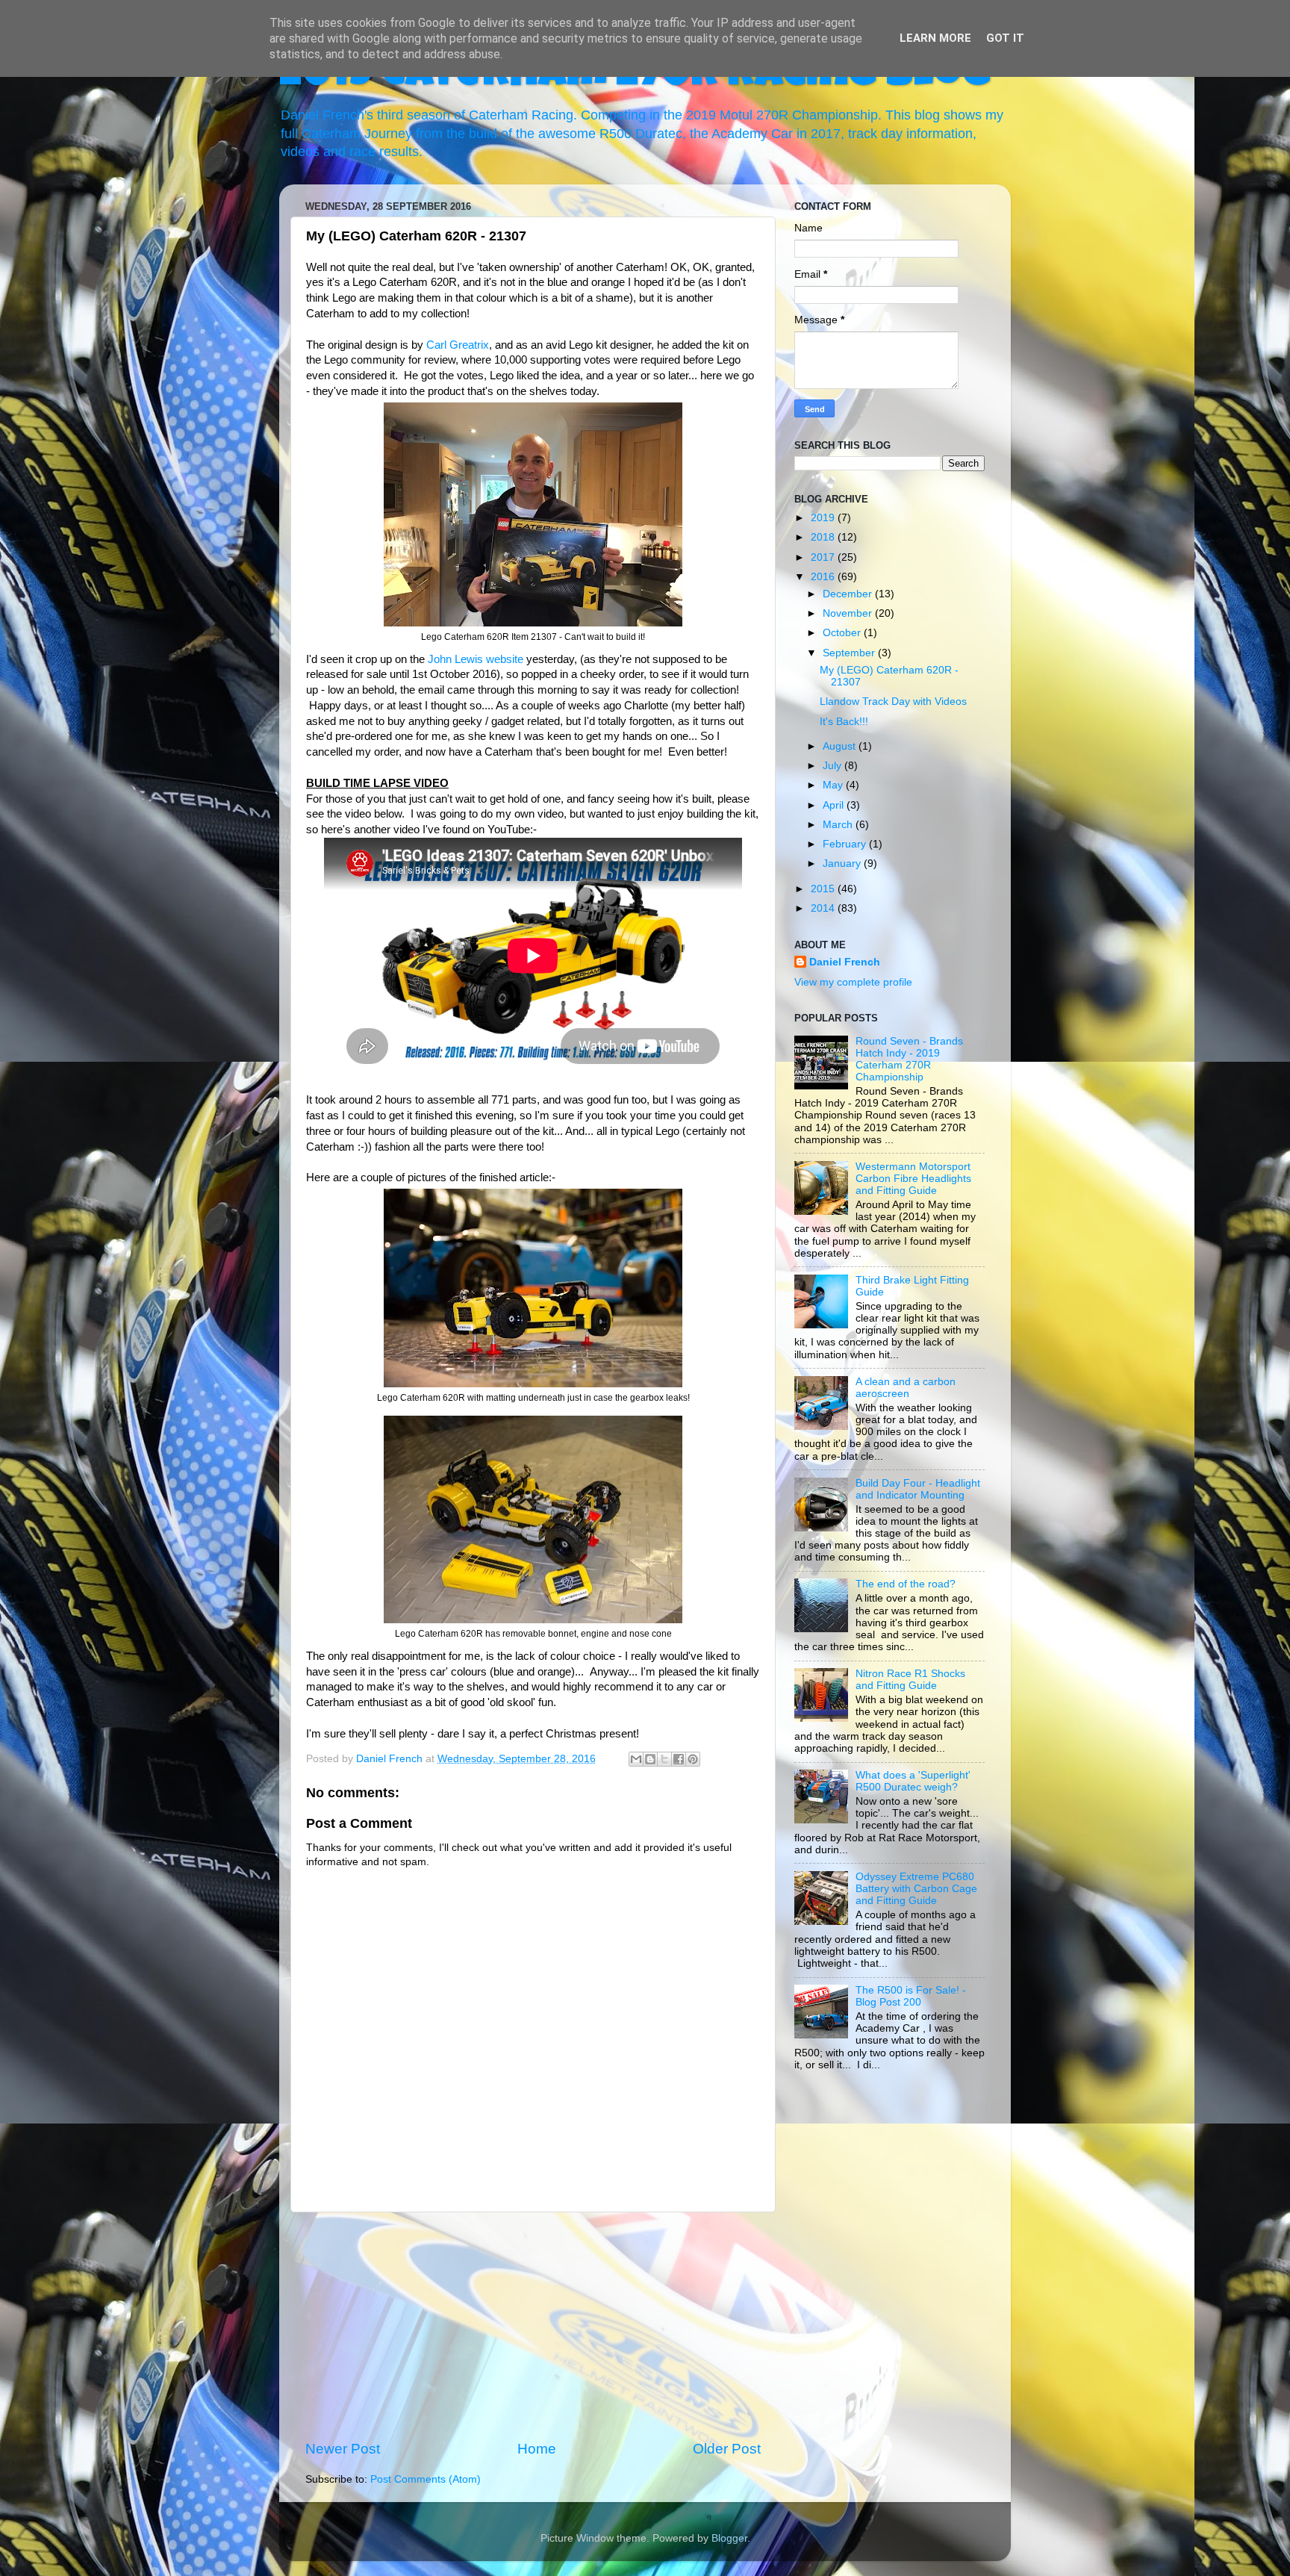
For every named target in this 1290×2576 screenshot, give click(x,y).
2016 (824, 577)
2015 (824, 889)
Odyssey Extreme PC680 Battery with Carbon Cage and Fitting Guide (916, 1889)
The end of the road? (906, 1584)
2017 (824, 557)
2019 (824, 518)
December (849, 594)
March (839, 825)
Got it (1005, 38)
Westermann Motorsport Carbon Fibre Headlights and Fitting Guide (913, 1179)
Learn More (935, 38)
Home (537, 2449)
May (834, 785)
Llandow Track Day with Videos (893, 701)
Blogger (729, 2538)
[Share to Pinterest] (693, 1759)
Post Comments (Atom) (426, 2479)
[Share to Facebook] (679, 1759)
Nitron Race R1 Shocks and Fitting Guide (910, 1680)
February (846, 844)
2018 (824, 537)
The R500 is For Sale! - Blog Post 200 (911, 1996)
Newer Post (343, 2449)
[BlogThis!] (650, 1759)
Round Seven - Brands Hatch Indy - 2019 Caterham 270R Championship (909, 1060)
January (843, 864)
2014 (824, 908)
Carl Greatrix (458, 345)
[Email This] (636, 1759)
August (841, 746)
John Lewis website (476, 659)
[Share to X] (664, 1759)
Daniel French (845, 962)
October (843, 633)
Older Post (727, 2449)
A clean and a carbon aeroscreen (906, 1388)
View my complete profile (853, 982)
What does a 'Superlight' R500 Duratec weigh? (913, 1781)
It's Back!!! (844, 722)
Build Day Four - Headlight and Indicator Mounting (918, 1489)
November (849, 613)
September (850, 653)
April (835, 805)
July (833, 766)
